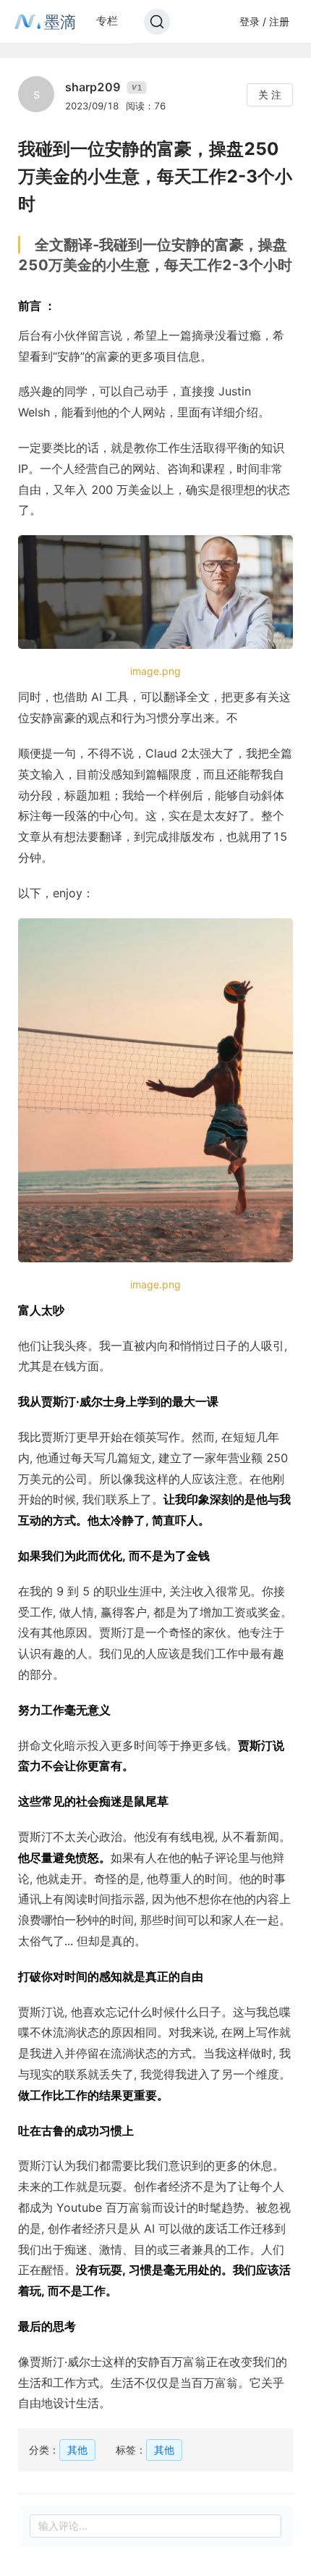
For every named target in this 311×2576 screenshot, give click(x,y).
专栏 (107, 21)
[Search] (157, 22)
